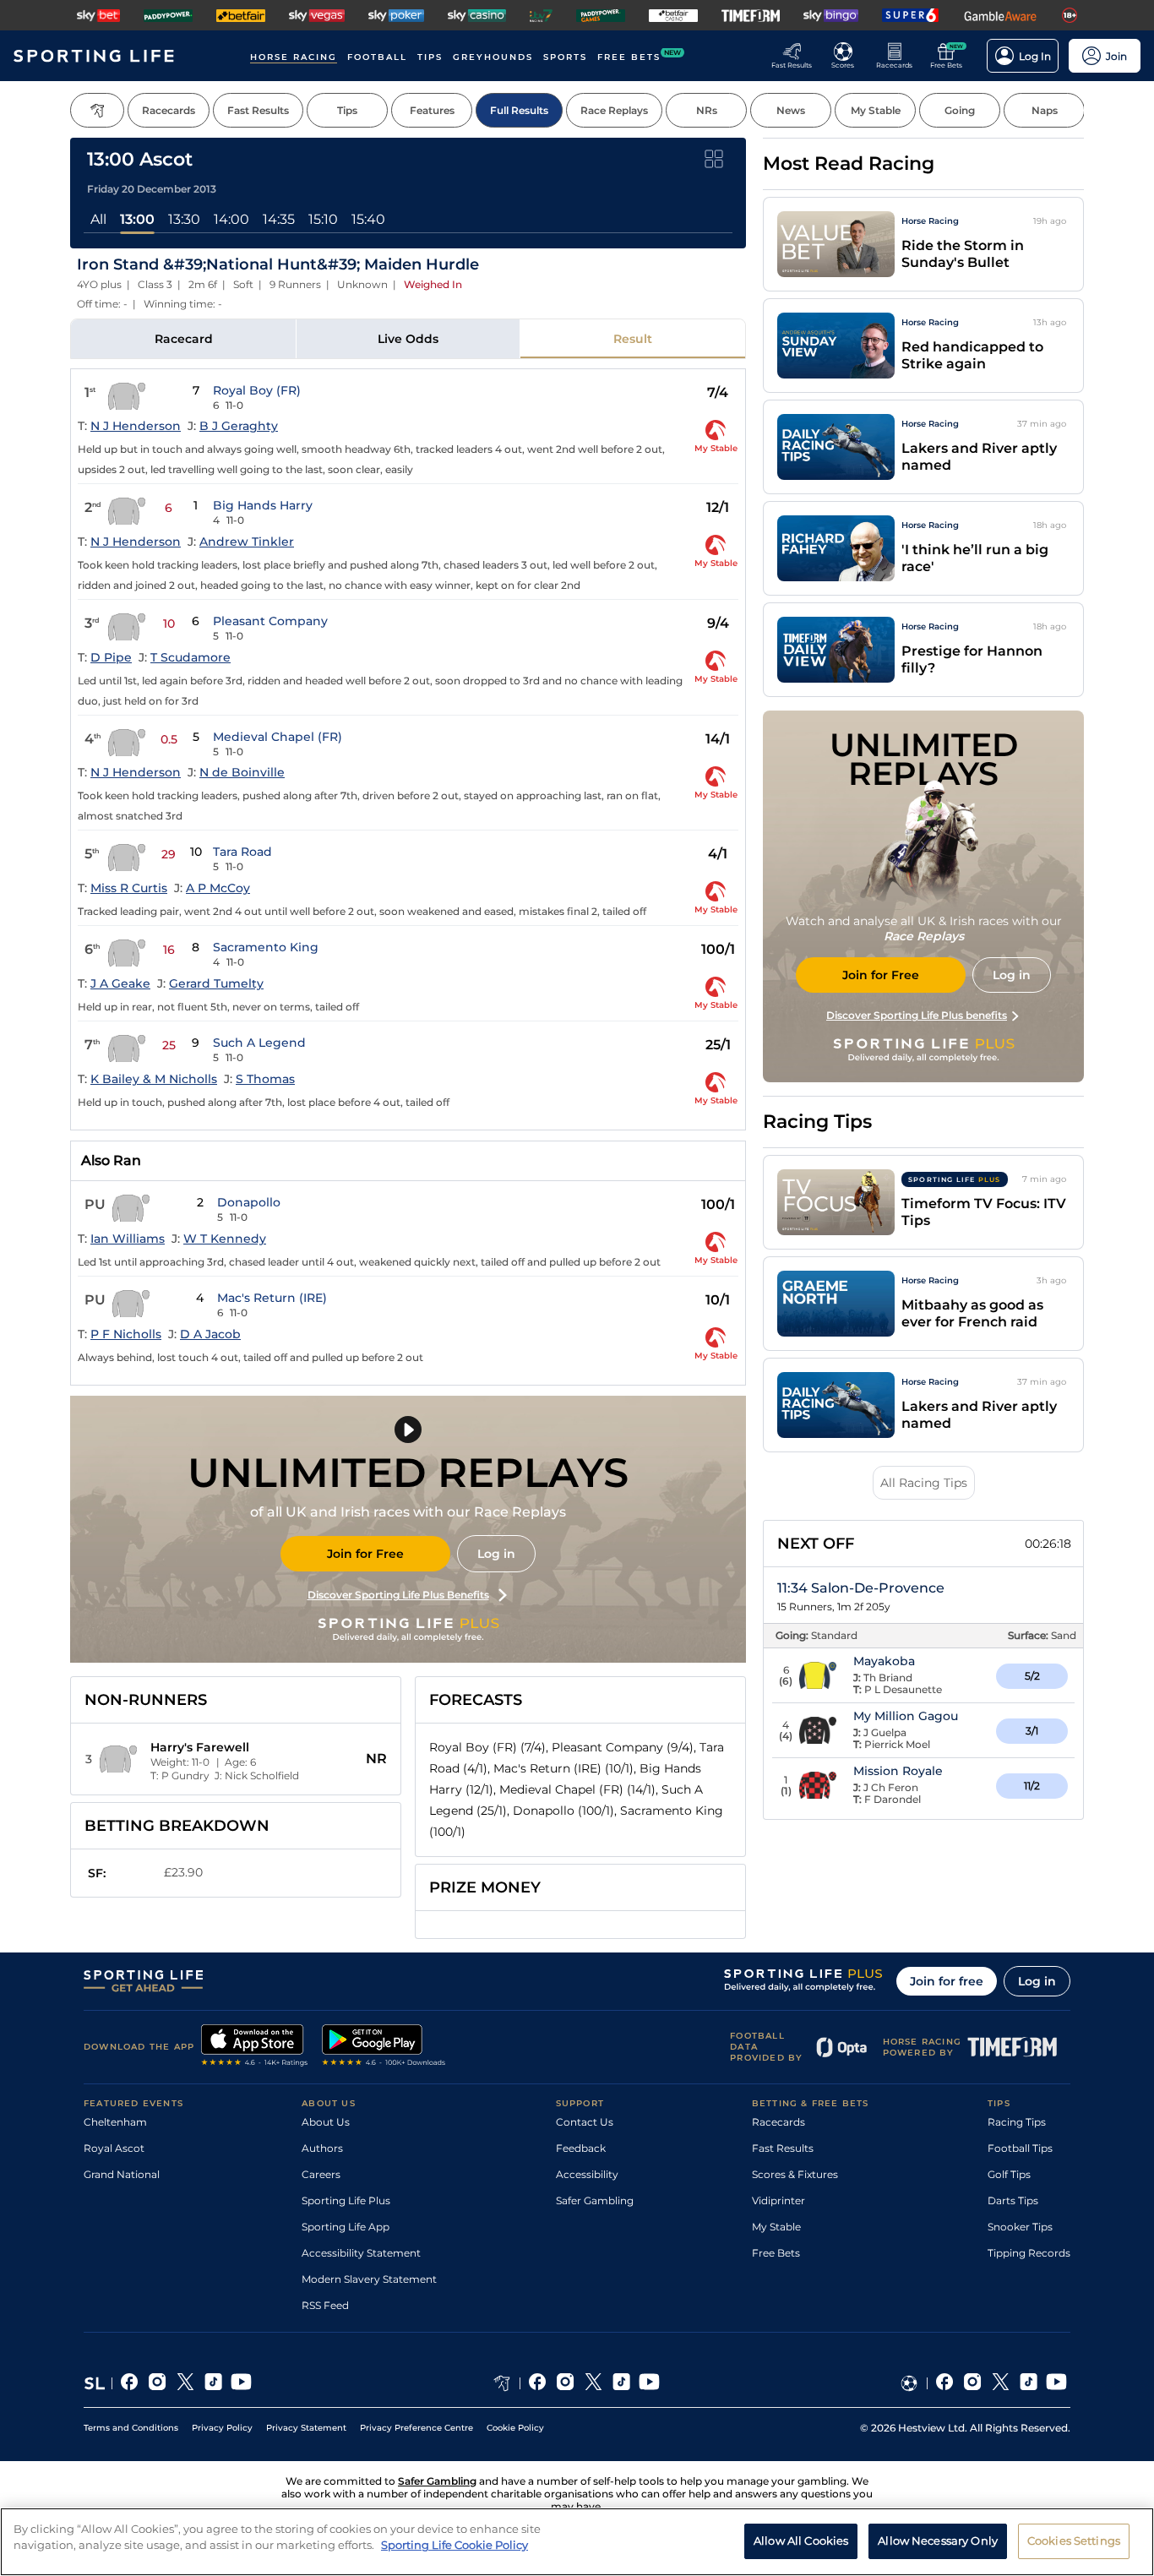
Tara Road (242, 852)
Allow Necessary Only (938, 2541)
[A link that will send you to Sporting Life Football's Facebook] (945, 2383)
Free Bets (776, 2253)
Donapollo (249, 1202)
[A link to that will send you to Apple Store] (255, 2047)
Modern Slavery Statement (369, 2279)
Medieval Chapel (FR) (278, 737)
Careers (321, 2174)
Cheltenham (115, 2122)
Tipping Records (1029, 2253)
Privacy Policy (222, 2428)
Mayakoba (884, 1661)
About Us (326, 2122)
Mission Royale (898, 1771)
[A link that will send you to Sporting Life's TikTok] (213, 2383)
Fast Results (783, 2148)
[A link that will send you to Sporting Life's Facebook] (130, 2383)
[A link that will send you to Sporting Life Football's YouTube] (1056, 2383)
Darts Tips (1013, 2200)
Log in (496, 1554)
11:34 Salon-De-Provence (861, 1588)
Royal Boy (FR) (257, 390)
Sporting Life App (346, 2227)
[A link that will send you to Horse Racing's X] (593, 2383)
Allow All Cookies (801, 2541)
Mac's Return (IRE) (272, 1298)
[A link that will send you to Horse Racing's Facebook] (538, 2383)
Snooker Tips (1020, 2227)
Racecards (778, 2122)
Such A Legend (259, 1043)
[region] (577, 2542)
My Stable (776, 2227)
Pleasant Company (270, 621)
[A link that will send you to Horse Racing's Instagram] (566, 2383)
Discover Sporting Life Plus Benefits (398, 1595)
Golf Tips (1009, 2174)
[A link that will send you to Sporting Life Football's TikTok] (1029, 2383)
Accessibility (587, 2174)
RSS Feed (325, 2305)
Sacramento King (266, 947)
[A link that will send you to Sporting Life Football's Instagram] (973, 2383)
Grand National (122, 2174)
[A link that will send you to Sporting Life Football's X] (1001, 2383)
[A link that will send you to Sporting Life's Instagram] (158, 2383)
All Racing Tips (924, 1483)
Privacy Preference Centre (416, 2428)
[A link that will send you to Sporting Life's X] (185, 2383)
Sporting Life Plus (346, 2200)
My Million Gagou (906, 1716)
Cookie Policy (515, 2428)
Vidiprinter (778, 2200)
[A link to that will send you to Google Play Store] (384, 2047)
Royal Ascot (114, 2148)
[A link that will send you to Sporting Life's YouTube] (241, 2383)
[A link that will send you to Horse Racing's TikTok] (621, 2383)
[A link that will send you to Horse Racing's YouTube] (649, 2383)
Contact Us (585, 2122)
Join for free (947, 1981)
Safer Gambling (595, 2200)
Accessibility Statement (361, 2253)
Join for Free (365, 1554)
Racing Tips (1017, 2122)
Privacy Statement (306, 2428)
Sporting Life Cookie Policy (455, 2545)
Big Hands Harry (263, 505)
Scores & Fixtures (795, 2174)
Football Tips (1020, 2148)
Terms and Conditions (131, 2428)
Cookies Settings (1074, 2541)
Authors (322, 2148)
